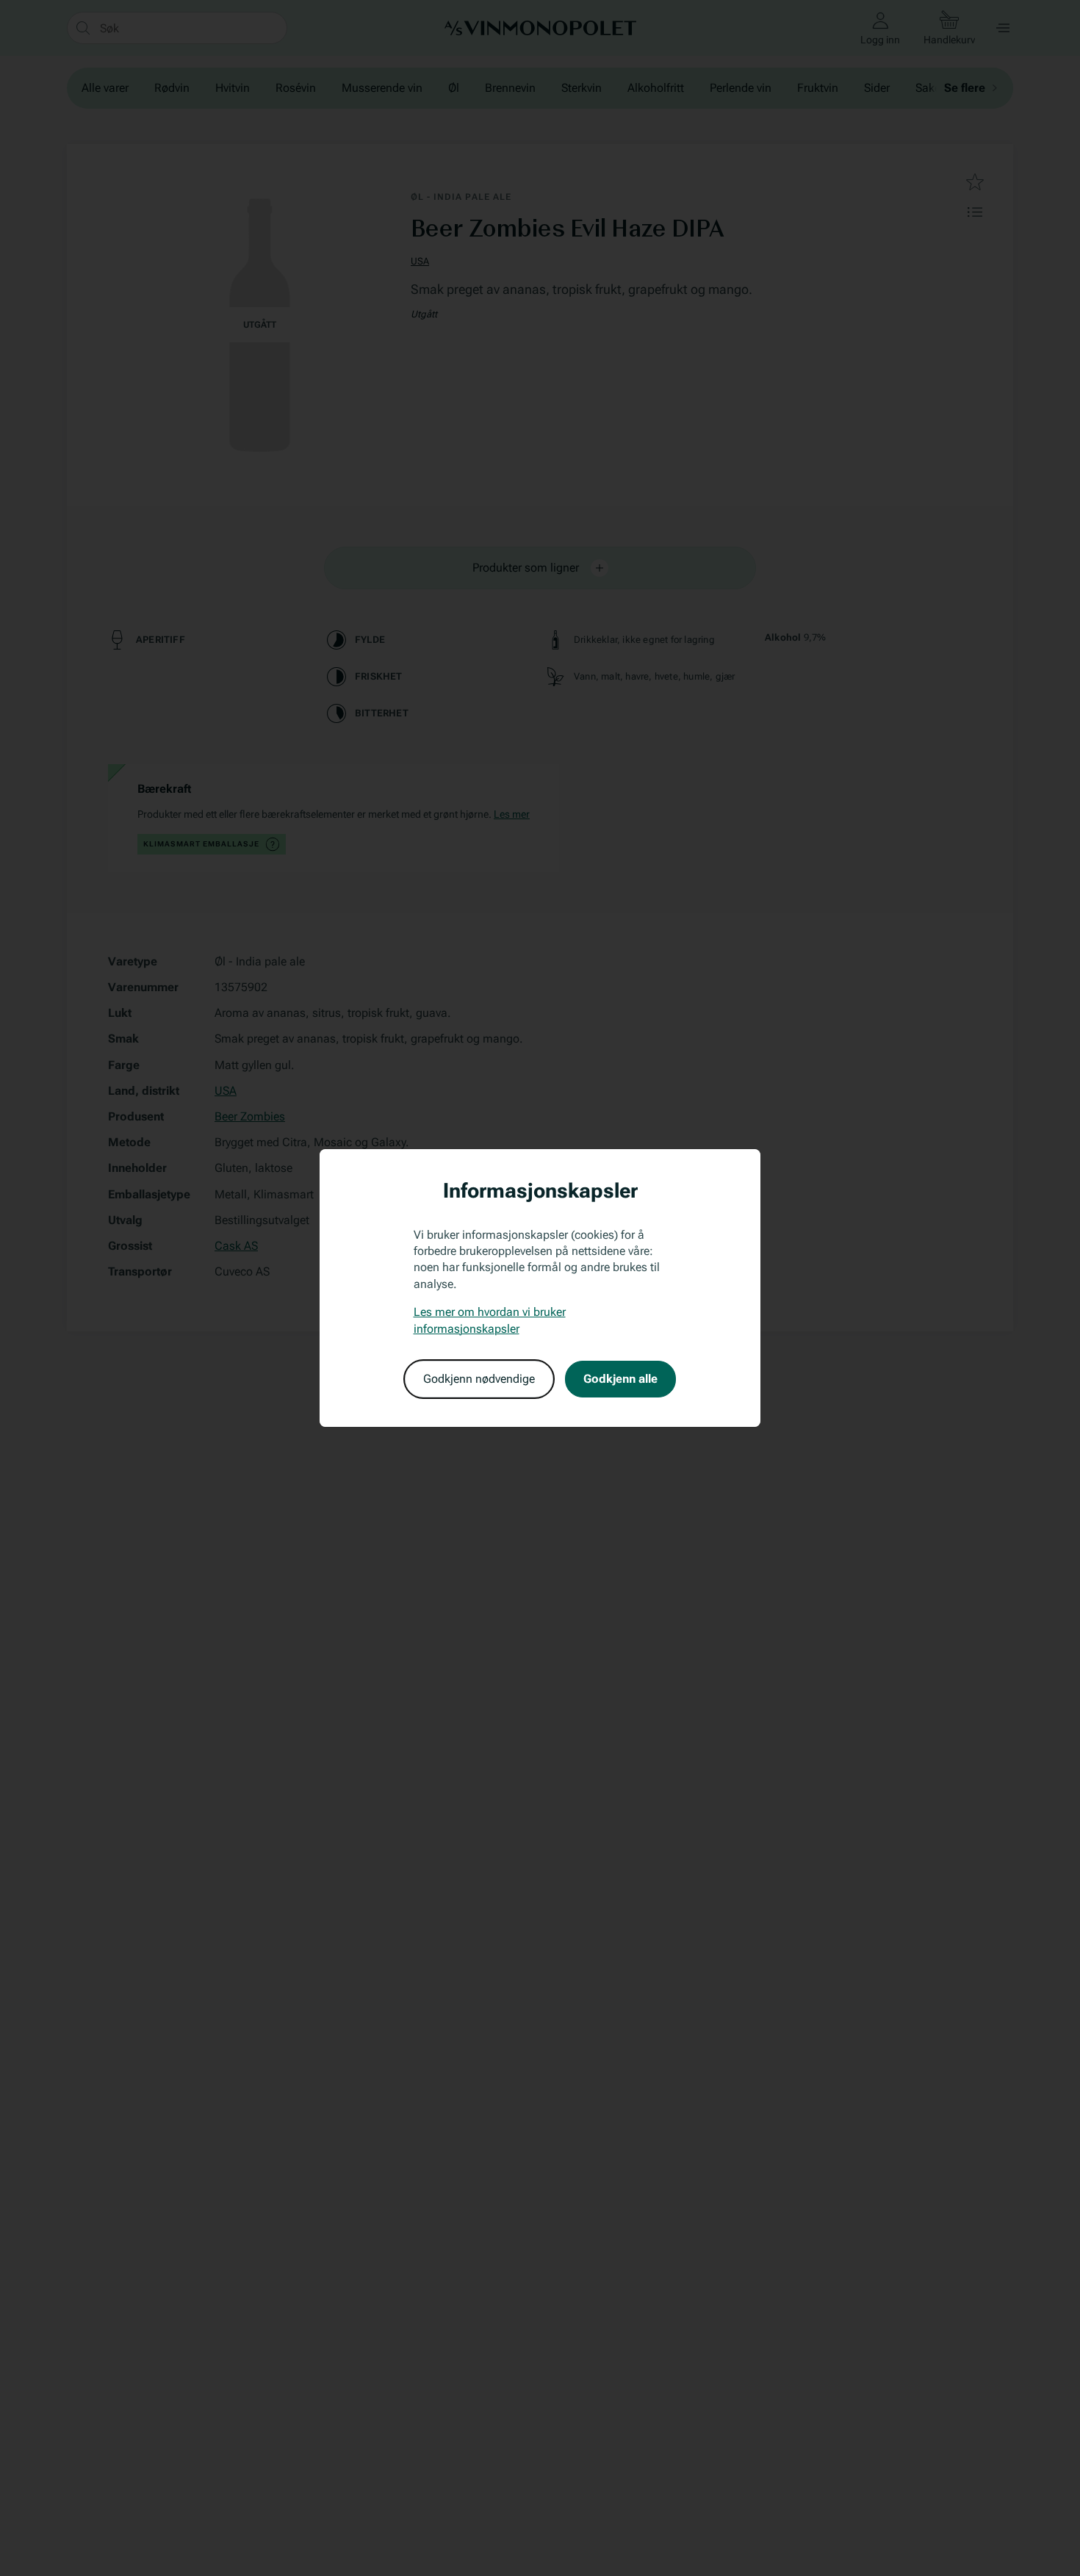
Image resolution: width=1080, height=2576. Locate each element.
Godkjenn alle (620, 1379)
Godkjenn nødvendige (479, 1379)
